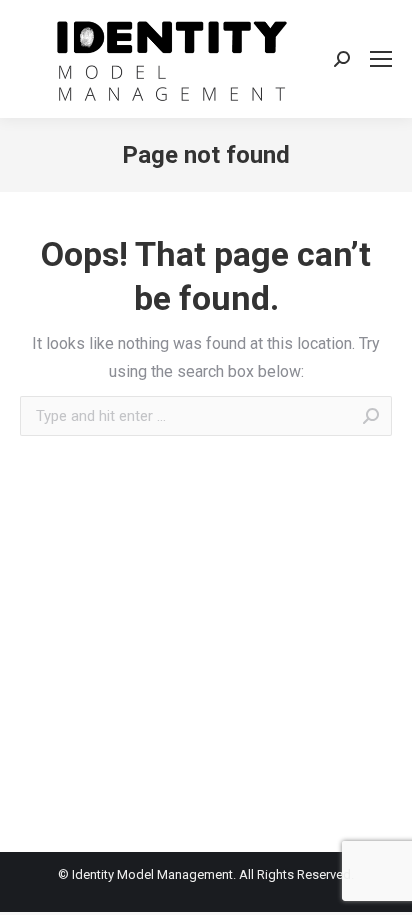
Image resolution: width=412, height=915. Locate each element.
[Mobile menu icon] (381, 59)
